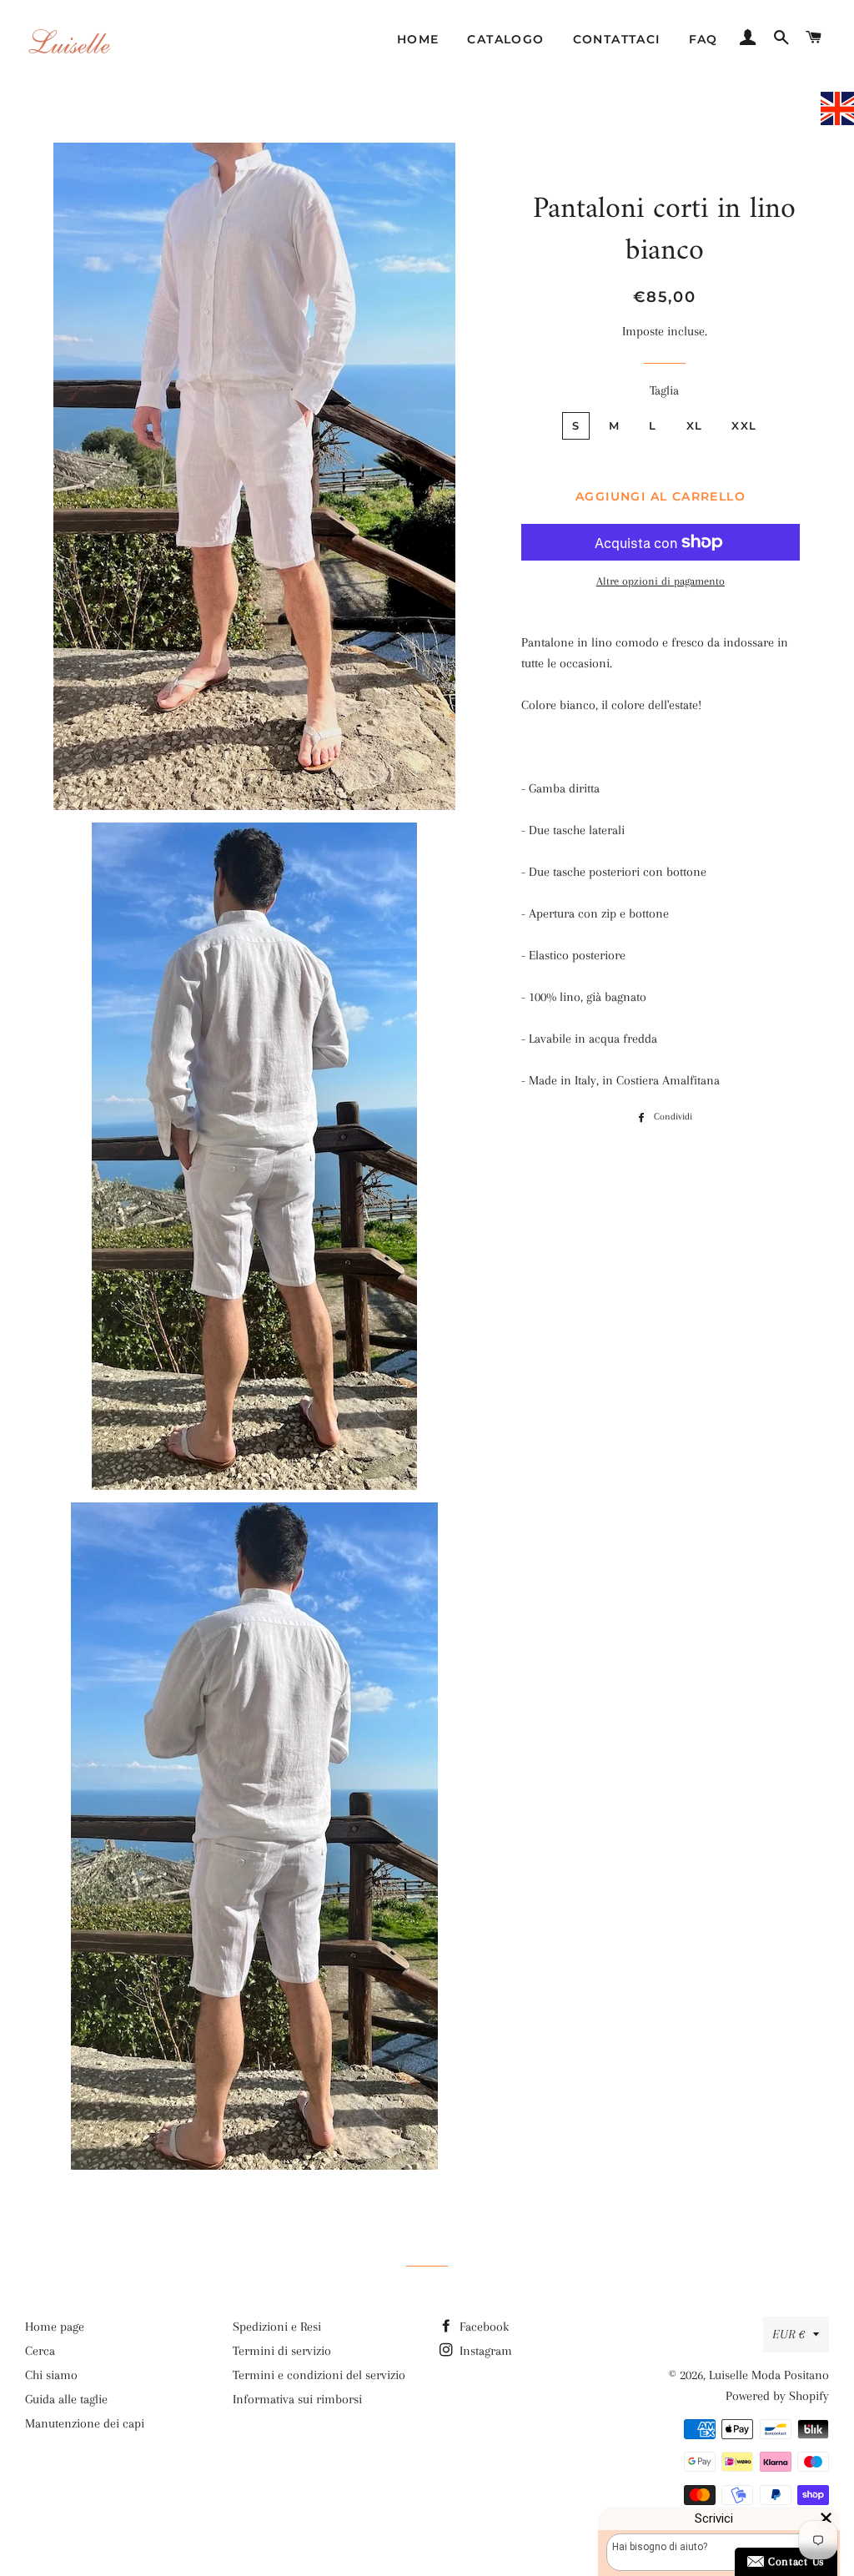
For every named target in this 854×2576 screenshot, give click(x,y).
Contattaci (617, 39)
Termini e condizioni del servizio (319, 2375)
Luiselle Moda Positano (769, 2375)
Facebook (482, 2327)
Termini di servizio (282, 2351)
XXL (744, 425)
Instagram (484, 2351)
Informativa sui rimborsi (297, 2399)
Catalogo (505, 39)
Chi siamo (51, 2375)
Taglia (664, 390)
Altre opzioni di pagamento (661, 581)
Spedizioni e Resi (277, 2327)
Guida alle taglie (66, 2399)
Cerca (40, 2351)
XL (695, 425)
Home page (55, 2327)
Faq (703, 39)
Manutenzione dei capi (85, 2423)
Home (418, 39)
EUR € (789, 2334)
